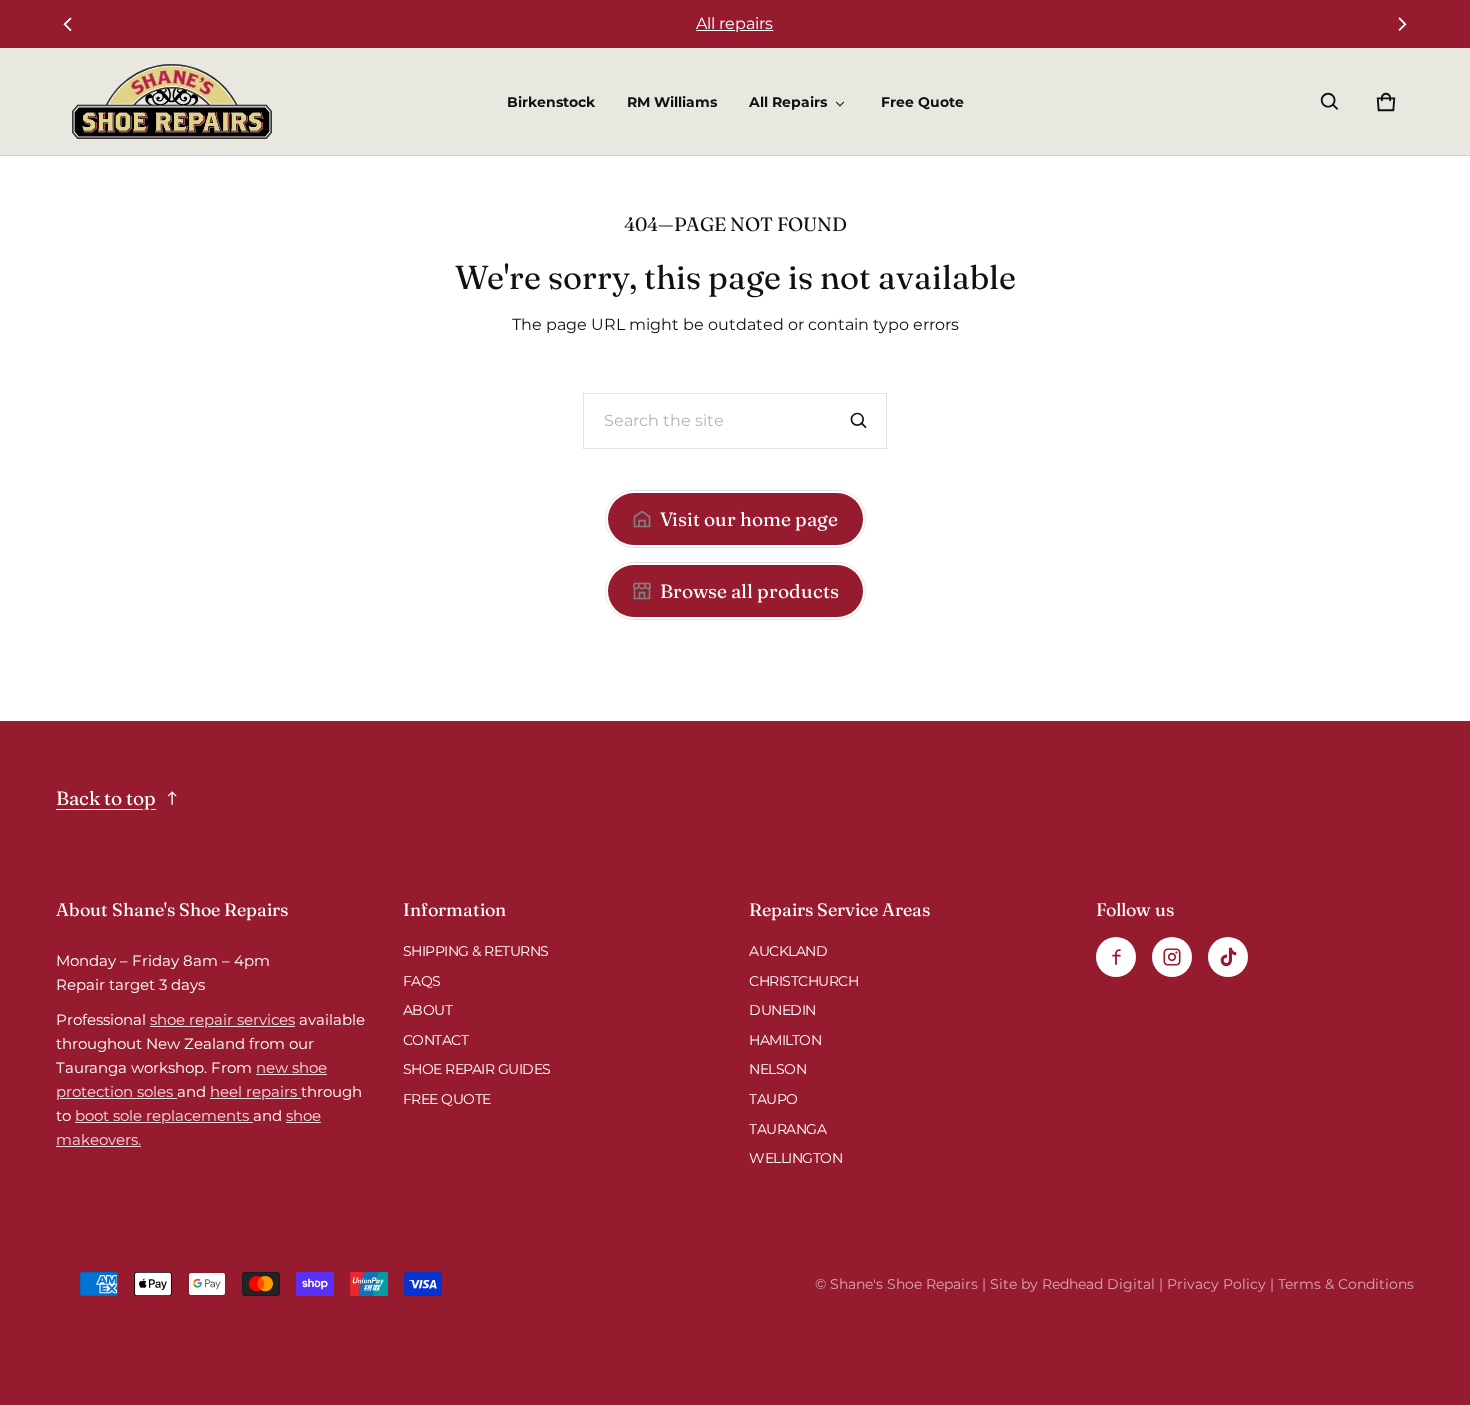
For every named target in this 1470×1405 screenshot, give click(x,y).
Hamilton (785, 1040)
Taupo (773, 1099)
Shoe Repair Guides (477, 1069)
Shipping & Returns (476, 951)
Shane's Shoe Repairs (904, 1284)
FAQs (422, 981)
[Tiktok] (1228, 957)
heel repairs (255, 1091)
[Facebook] (1116, 957)
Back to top (106, 798)
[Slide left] (67, 24)
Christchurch (803, 981)
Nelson (777, 1069)
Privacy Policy (1216, 1284)
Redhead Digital (1098, 1284)
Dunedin (782, 1010)
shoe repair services (222, 1019)
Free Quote (922, 102)
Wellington (795, 1158)
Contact (436, 1040)
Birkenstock (551, 102)
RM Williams (672, 102)
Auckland (788, 951)
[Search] (859, 421)
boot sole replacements (164, 1115)
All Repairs (788, 102)
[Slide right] (1402, 24)
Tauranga (787, 1129)
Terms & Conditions (1346, 1284)
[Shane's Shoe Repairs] (172, 101)
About (428, 1010)
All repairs (734, 23)
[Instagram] (1172, 957)
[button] (1330, 102)
